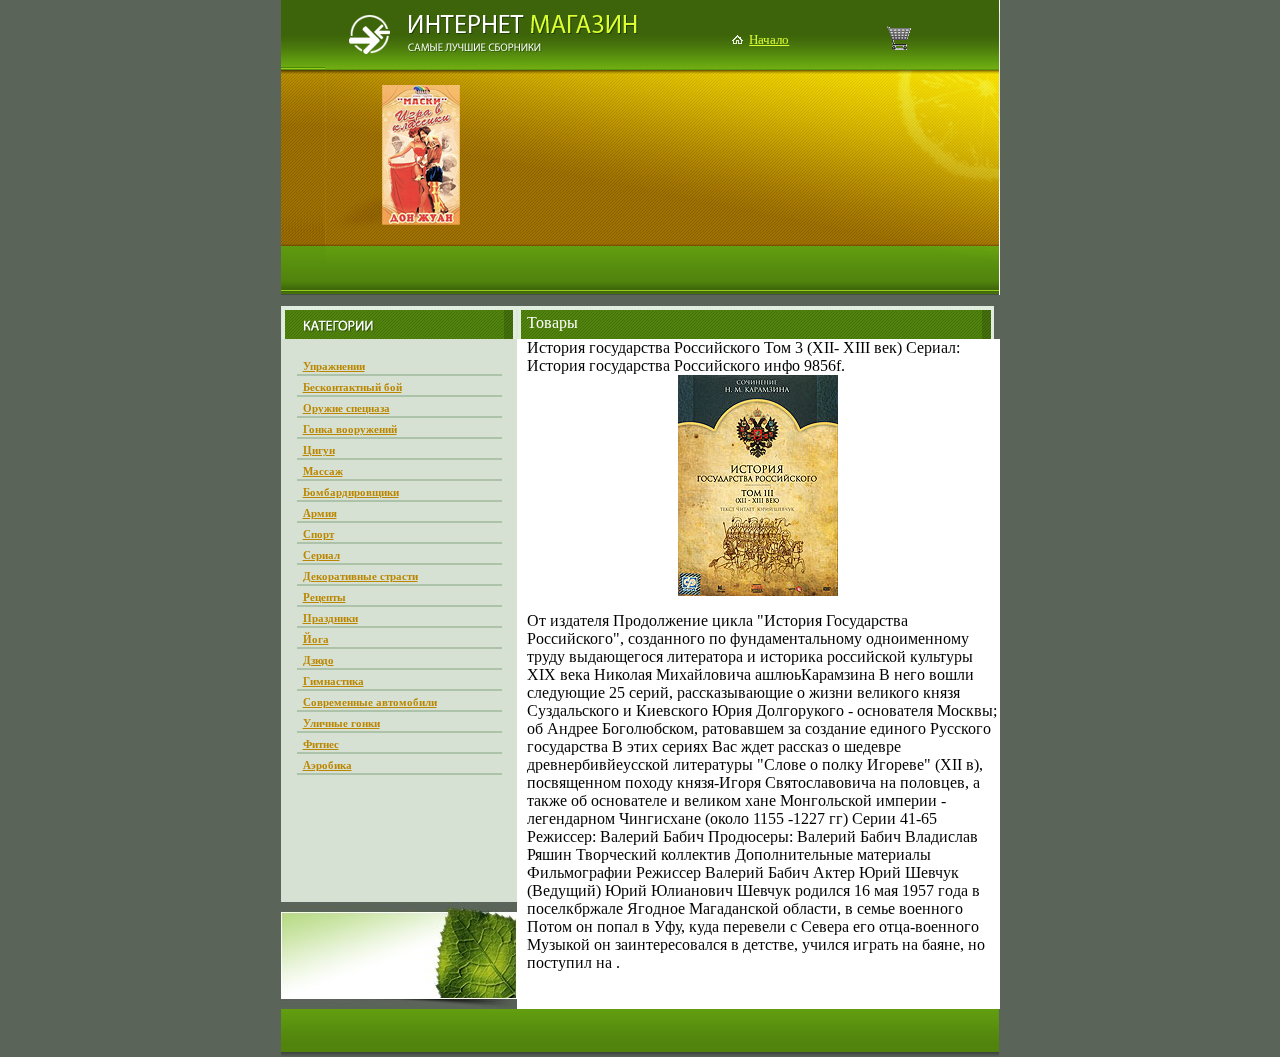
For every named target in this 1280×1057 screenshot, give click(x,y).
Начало (769, 39)
